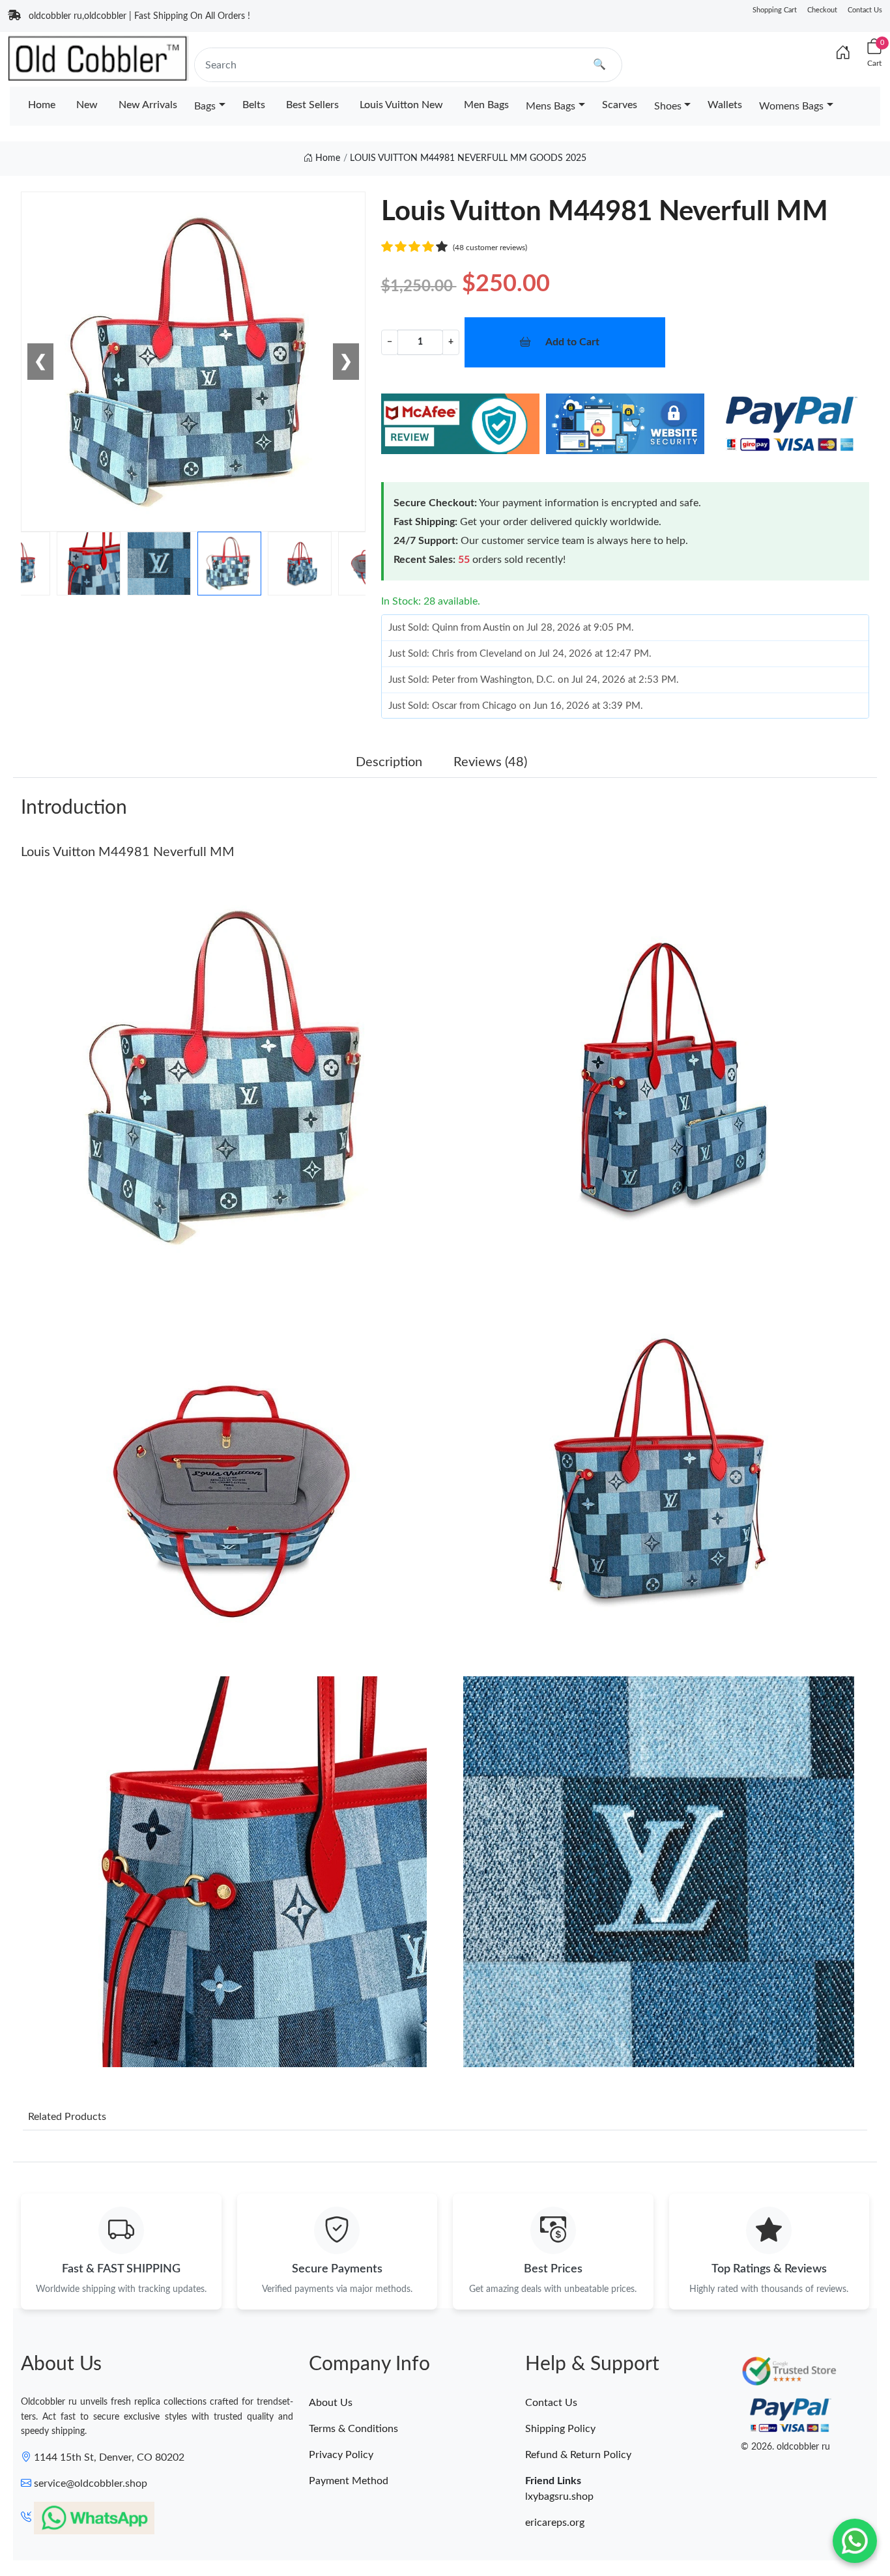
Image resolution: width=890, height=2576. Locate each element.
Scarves (620, 105)
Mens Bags (551, 106)
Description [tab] (389, 762)
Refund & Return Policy (578, 2455)
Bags (205, 106)
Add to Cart (572, 342)
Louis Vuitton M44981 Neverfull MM (128, 852)
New (87, 105)
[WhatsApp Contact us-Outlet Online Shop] (855, 2541)
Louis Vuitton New (401, 105)
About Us (331, 2403)
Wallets (725, 105)
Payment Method (349, 2481)
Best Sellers (312, 105)
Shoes (668, 106)
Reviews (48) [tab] (490, 762)
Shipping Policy (560, 2429)
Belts (254, 105)
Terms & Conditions (353, 2429)
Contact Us (865, 10)
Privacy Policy (341, 2455)
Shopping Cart (775, 10)
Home (42, 105)
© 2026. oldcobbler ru (785, 2447)
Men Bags (486, 105)
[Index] (843, 53)
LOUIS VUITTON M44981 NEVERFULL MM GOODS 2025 (468, 158)
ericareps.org (555, 2523)
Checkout (822, 10)
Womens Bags (791, 106)
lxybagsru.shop (559, 2497)
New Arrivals (148, 105)
